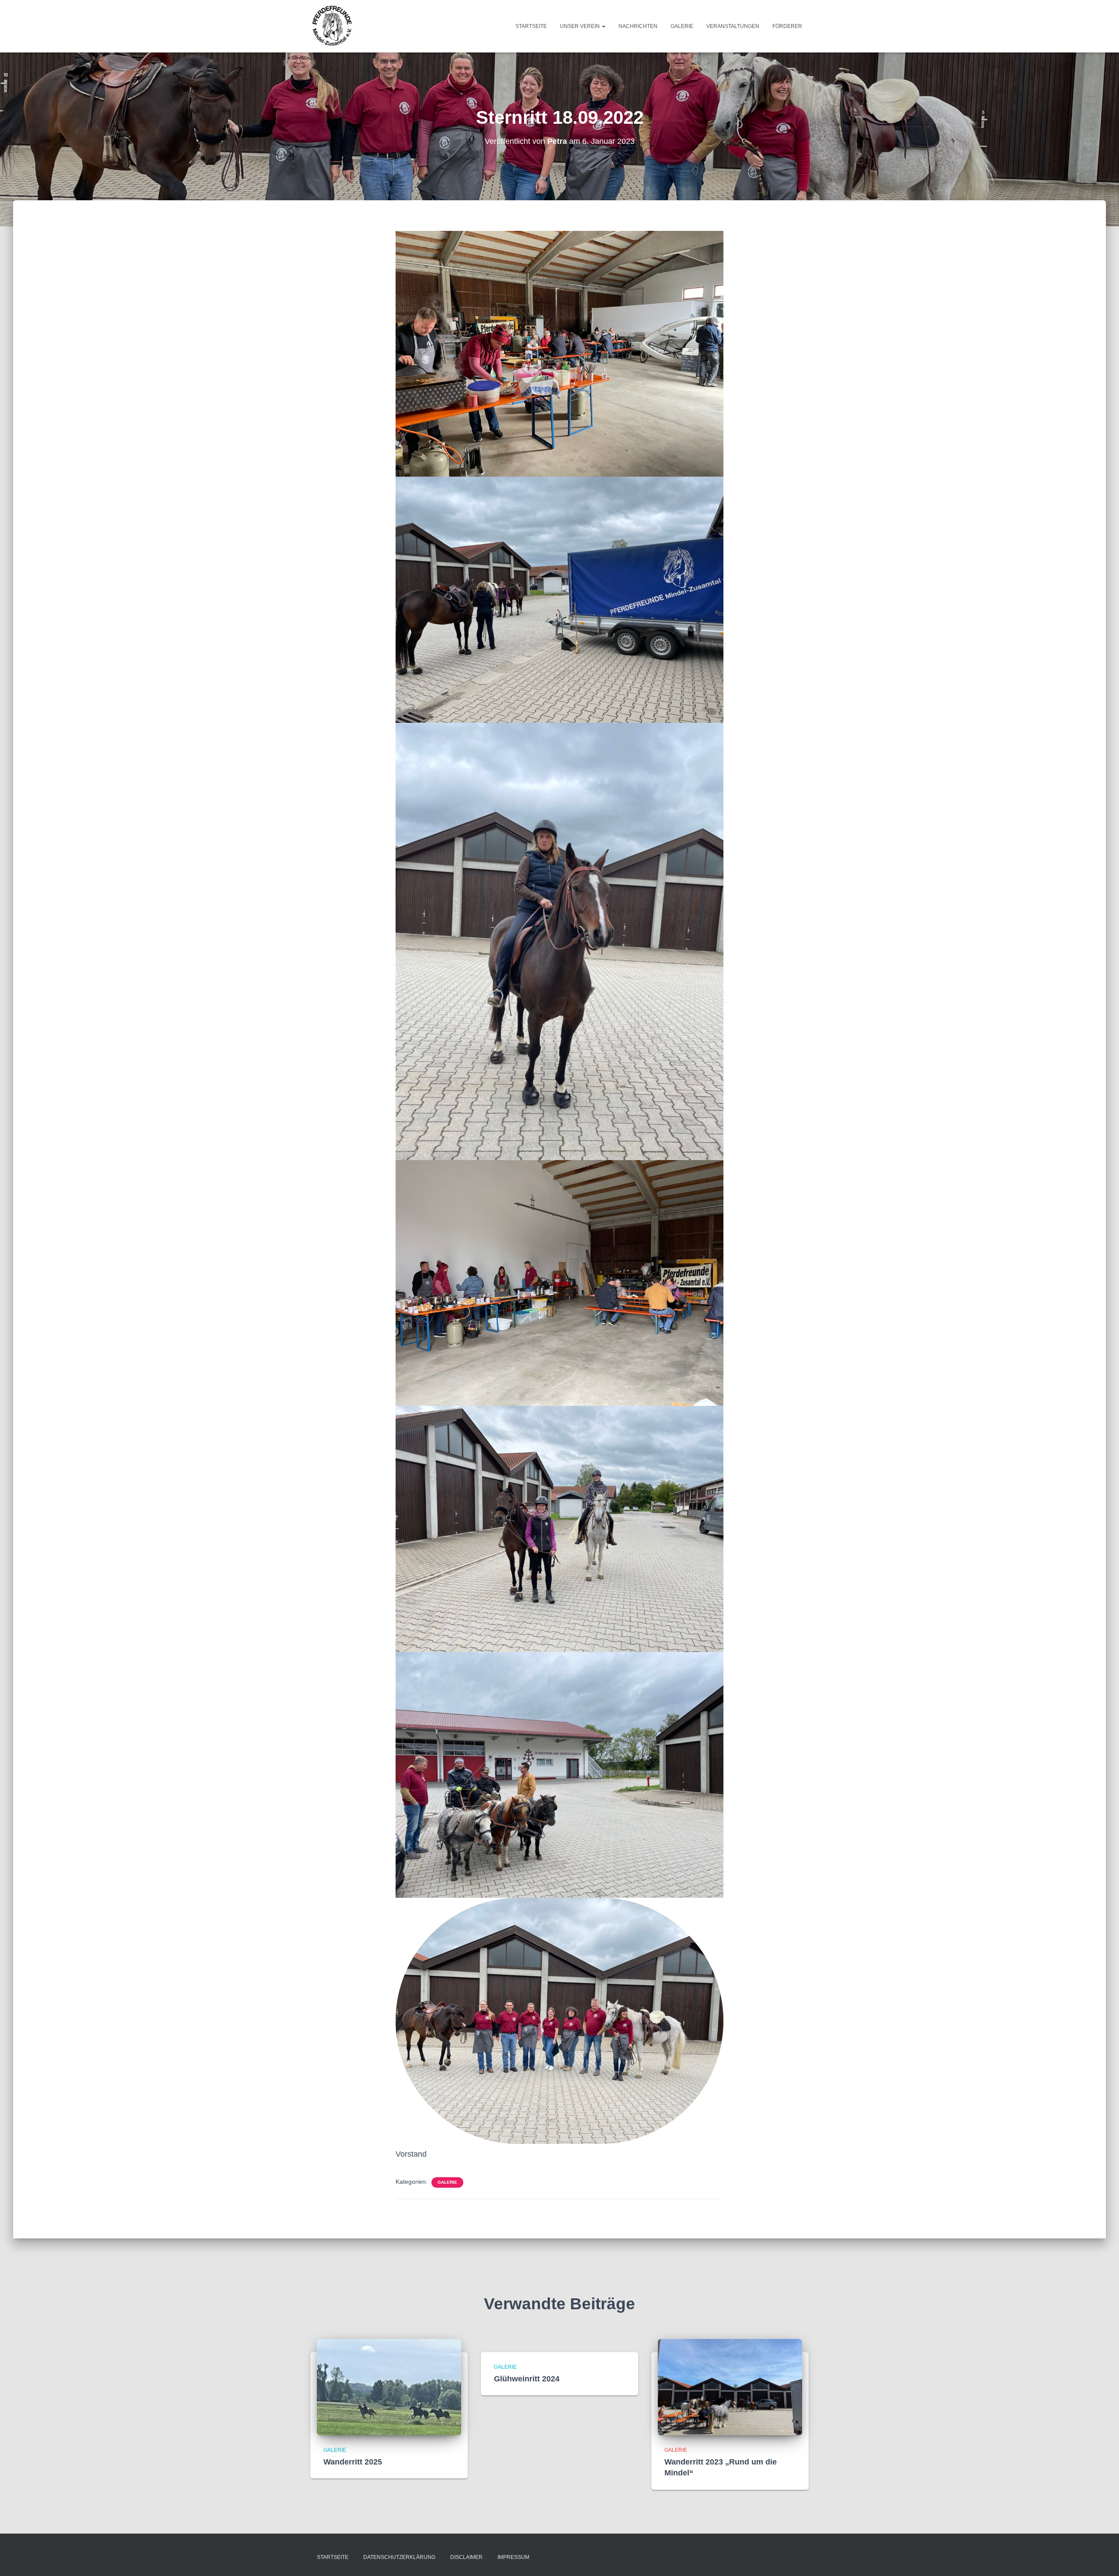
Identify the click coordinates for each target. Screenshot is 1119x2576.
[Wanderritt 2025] (389, 2387)
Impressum (513, 2557)
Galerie (682, 26)
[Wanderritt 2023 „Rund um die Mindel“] (730, 2387)
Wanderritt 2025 (353, 2462)
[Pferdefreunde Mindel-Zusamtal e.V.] (332, 26)
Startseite (531, 26)
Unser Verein (580, 26)
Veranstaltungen (733, 26)
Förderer (787, 26)
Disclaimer (466, 2557)
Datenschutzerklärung (399, 2557)
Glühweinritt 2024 (527, 2379)
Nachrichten (638, 26)
